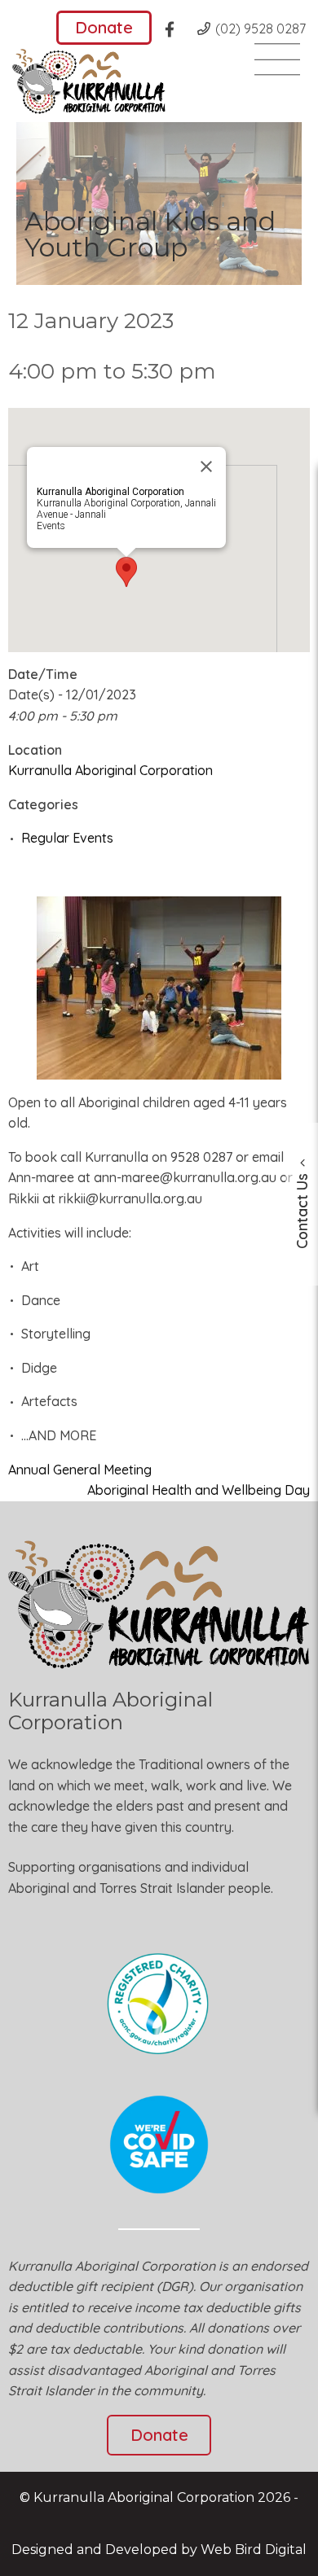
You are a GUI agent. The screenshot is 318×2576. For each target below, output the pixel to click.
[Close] (206, 467)
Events (51, 526)
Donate (104, 27)
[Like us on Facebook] (174, 32)
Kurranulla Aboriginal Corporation (110, 770)
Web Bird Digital (254, 2550)
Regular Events (67, 838)
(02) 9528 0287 (261, 28)
